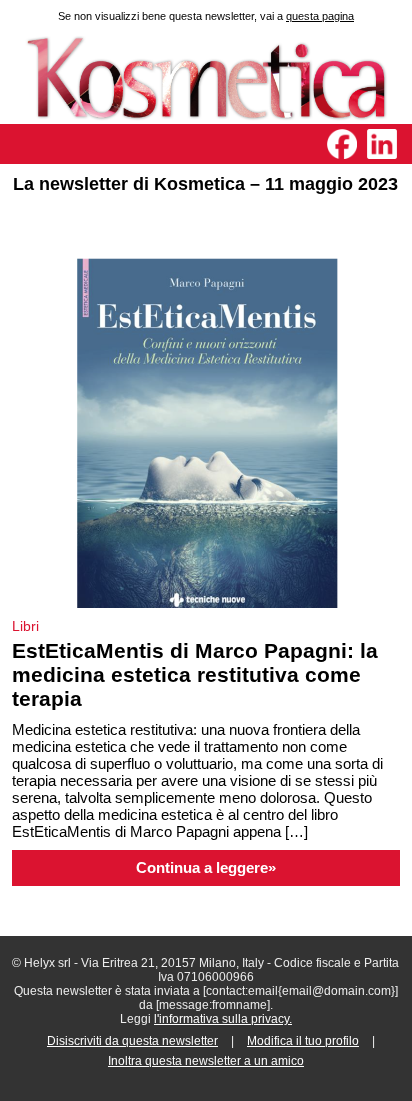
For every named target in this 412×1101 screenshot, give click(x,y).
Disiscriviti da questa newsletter (132, 1041)
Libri (25, 626)
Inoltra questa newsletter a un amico (206, 1061)
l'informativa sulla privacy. (223, 1019)
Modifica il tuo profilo (303, 1041)
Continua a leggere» (206, 868)
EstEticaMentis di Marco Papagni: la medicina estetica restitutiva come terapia (195, 674)
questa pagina (320, 16)
